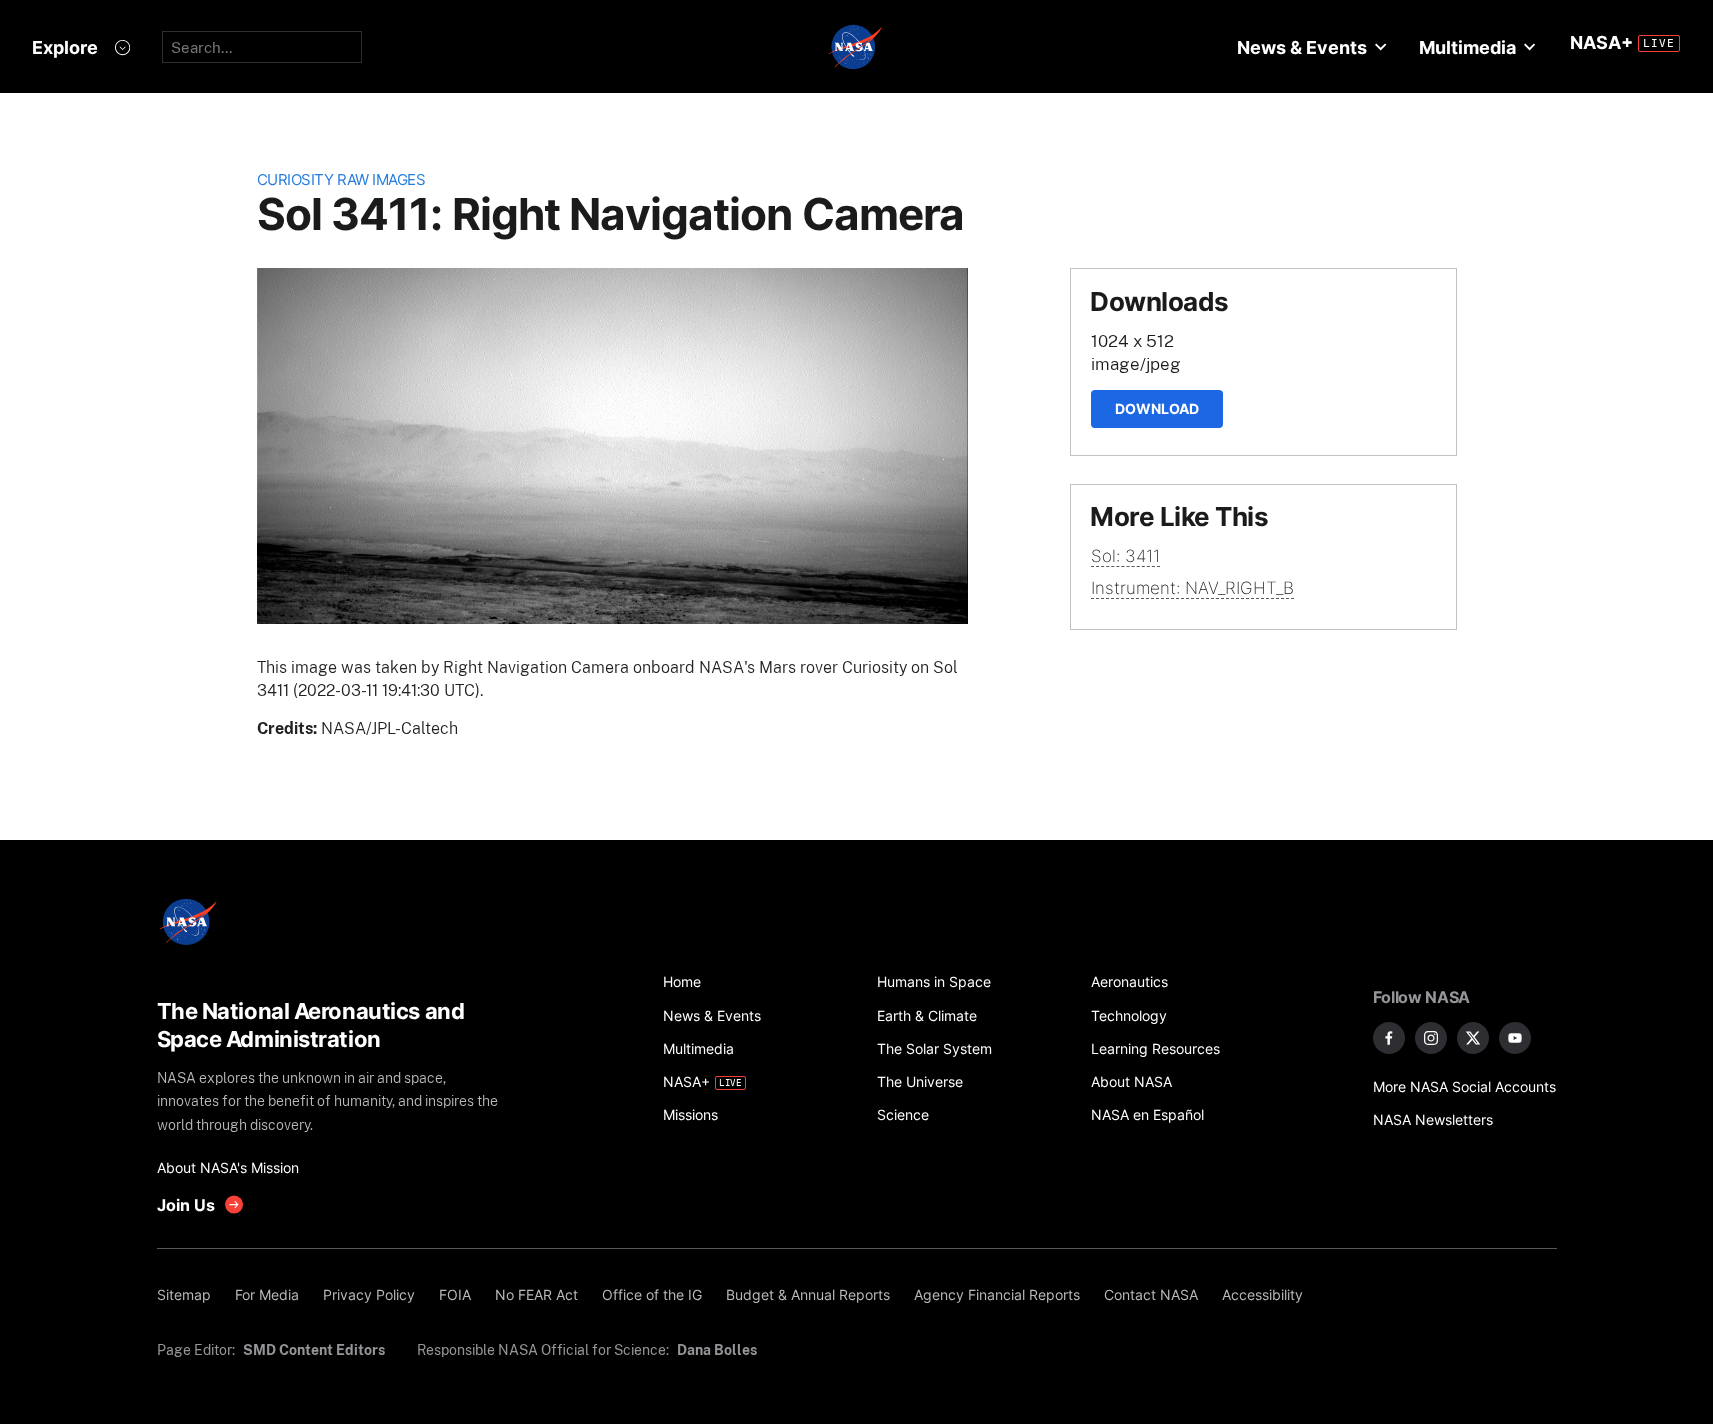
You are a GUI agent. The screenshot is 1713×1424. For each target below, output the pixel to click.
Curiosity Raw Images (341, 179)
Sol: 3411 (1125, 556)
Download (1157, 408)
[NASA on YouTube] (1515, 1038)
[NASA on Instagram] (1431, 1038)
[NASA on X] (1473, 1038)
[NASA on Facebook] (1389, 1038)
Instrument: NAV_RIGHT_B (1192, 588)
